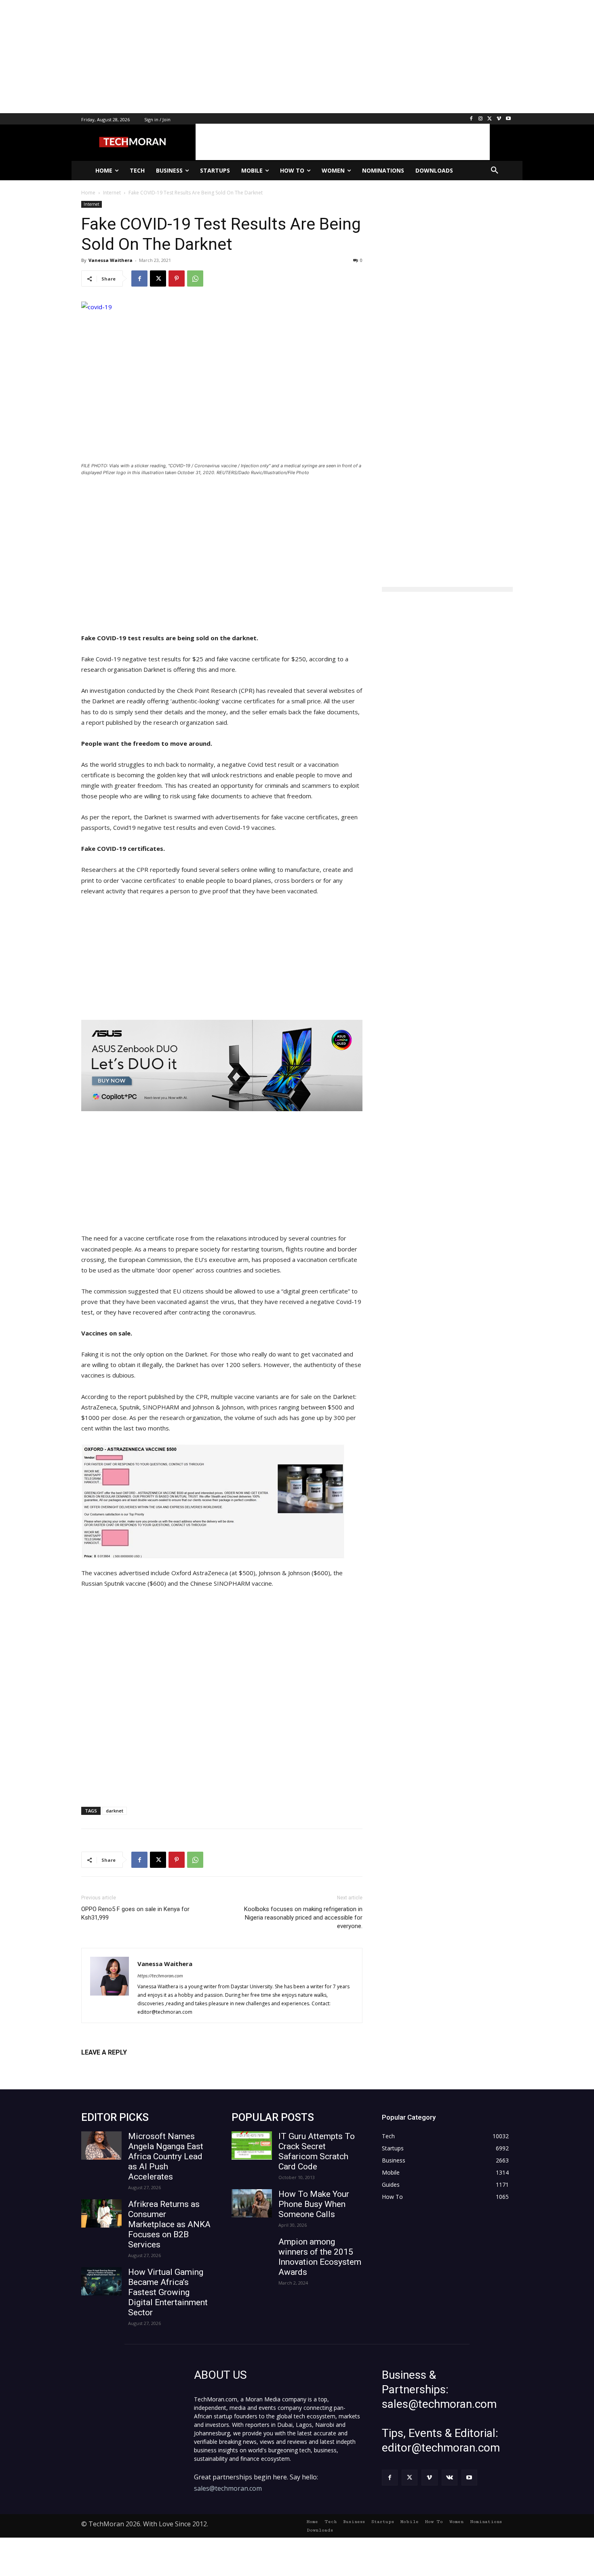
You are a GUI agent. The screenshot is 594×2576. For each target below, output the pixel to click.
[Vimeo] (499, 119)
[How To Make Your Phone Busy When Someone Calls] (252, 2203)
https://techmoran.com (160, 1976)
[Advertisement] (242, 57)
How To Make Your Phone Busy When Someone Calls (314, 2204)
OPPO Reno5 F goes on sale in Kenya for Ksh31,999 (135, 1913)
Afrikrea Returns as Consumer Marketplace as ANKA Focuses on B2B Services (169, 2224)
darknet (115, 1811)
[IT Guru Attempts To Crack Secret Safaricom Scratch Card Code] (252, 2146)
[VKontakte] (450, 2478)
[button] (495, 171)
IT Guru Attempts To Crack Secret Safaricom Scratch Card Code (317, 2151)
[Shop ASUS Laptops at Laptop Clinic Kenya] (222, 1066)
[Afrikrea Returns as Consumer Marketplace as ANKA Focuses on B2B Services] (101, 2213)
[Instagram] (481, 119)
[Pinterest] (177, 278)
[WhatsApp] (195, 278)
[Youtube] (508, 119)
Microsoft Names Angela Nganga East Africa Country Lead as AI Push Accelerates (166, 2156)
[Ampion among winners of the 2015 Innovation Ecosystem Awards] (252, 2251)
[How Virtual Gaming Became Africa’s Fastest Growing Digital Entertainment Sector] (101, 2281)
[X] (490, 119)
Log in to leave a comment (117, 2066)
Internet (92, 204)
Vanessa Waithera (111, 260)
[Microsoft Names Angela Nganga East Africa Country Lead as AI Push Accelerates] (101, 2146)
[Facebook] (471, 119)
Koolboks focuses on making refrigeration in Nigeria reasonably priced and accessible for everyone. (303, 1918)
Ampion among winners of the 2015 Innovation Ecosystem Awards (320, 2257)
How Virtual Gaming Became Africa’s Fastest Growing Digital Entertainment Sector (168, 2292)
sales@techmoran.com (228, 2488)
